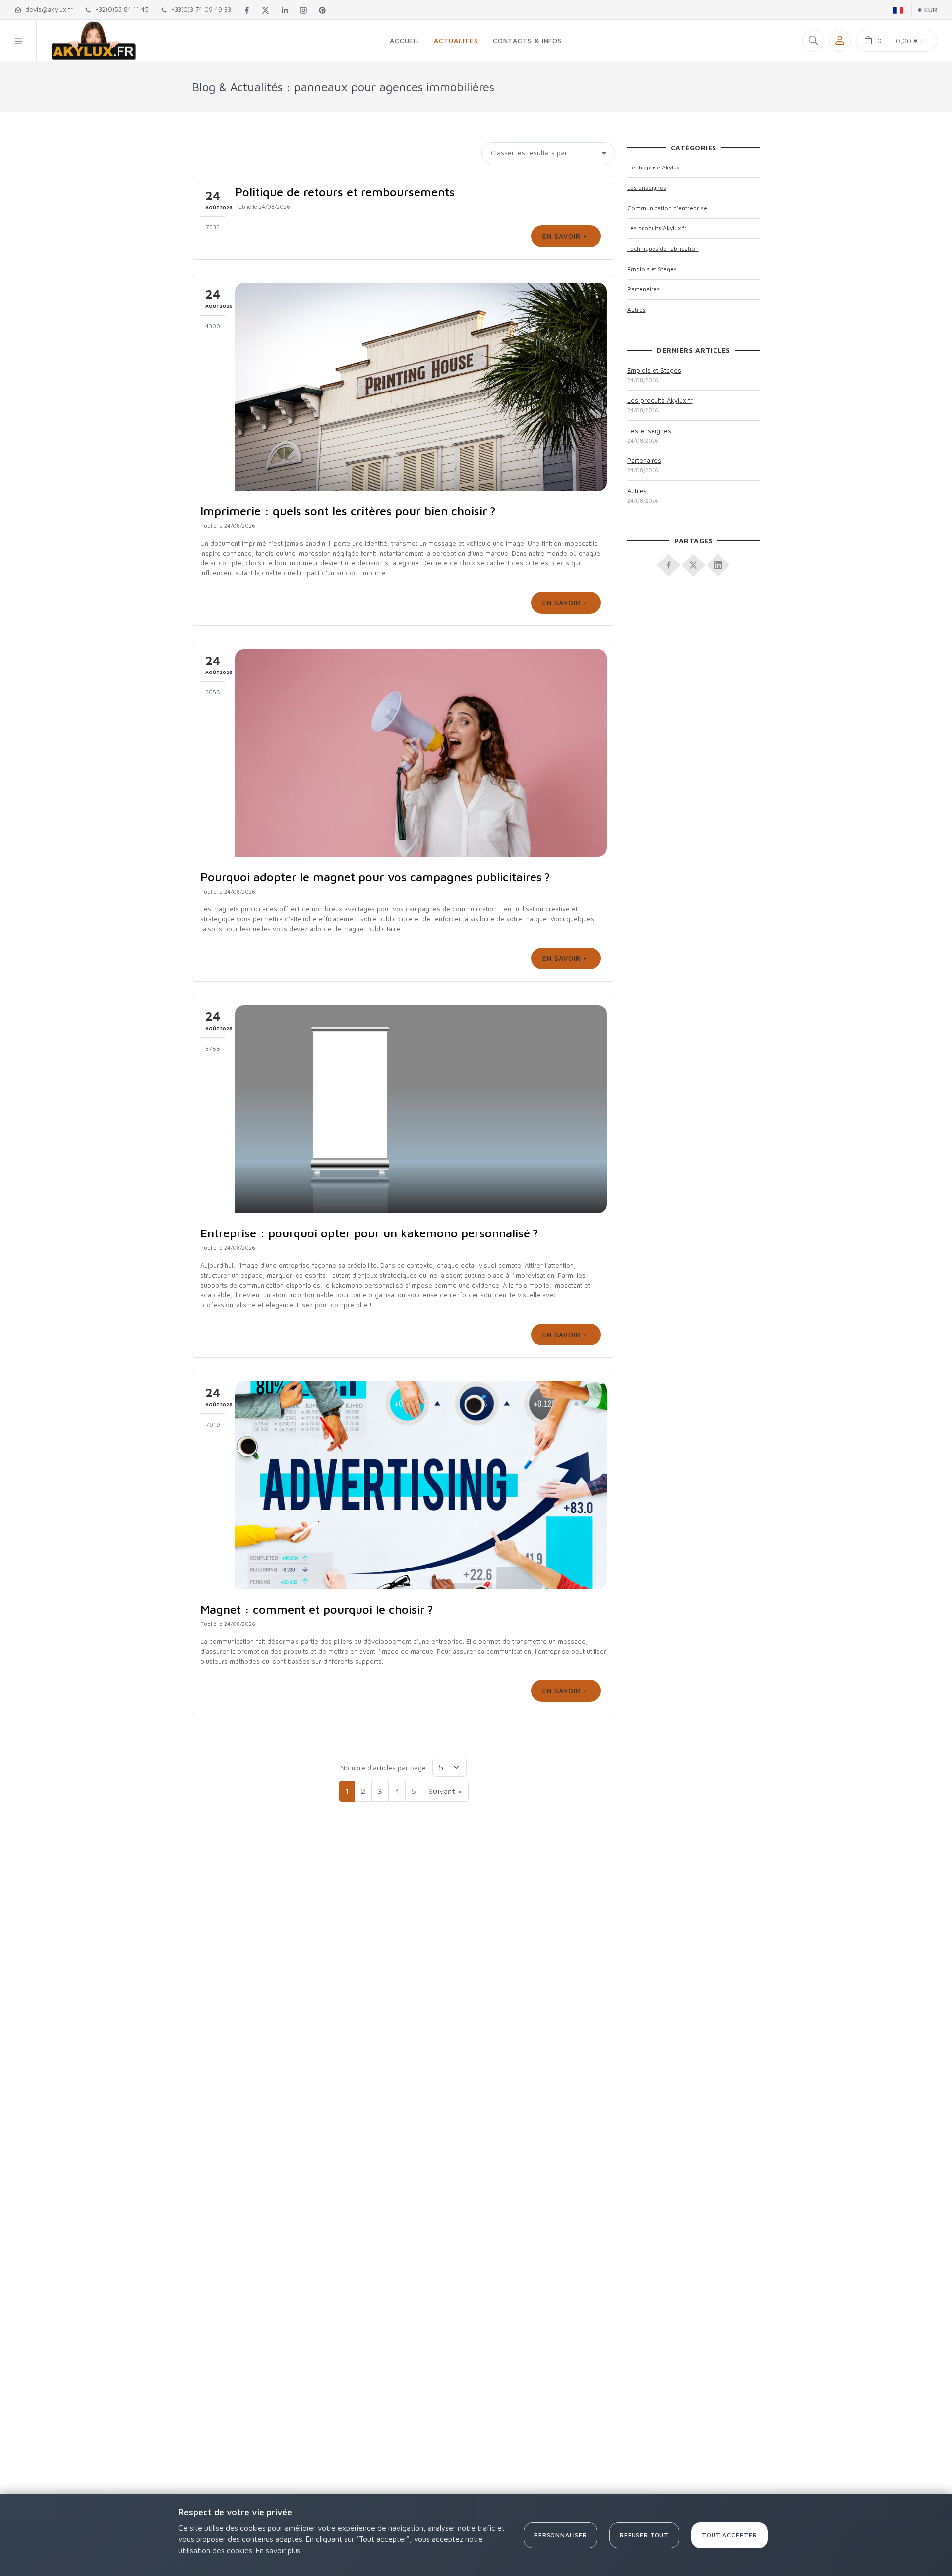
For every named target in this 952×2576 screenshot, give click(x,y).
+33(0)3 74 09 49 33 (199, 9)
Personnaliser (561, 2535)
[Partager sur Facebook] (669, 562)
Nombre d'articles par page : (385, 1767)
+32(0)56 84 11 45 (120, 9)
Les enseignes (647, 188)
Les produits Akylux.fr (657, 228)
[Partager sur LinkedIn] (718, 562)
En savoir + (566, 236)
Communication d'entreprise (667, 208)
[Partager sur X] (694, 562)
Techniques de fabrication (663, 249)
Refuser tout (644, 2535)
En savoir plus (278, 2550)
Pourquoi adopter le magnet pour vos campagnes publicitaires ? (375, 877)
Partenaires (644, 289)
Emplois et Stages (652, 269)
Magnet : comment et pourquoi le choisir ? (317, 1609)
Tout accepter (729, 2535)
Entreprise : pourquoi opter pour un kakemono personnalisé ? (369, 1233)
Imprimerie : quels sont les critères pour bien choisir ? (348, 511)
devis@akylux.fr (47, 9)
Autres (636, 309)
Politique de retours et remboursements (345, 192)
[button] (18, 40)
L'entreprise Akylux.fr (656, 167)
